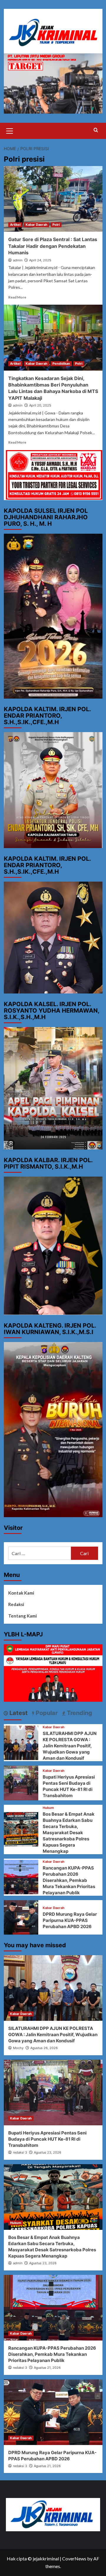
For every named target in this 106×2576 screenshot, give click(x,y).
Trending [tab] (79, 1713)
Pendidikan (61, 364)
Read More (17, 297)
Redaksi (16, 1604)
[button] (10, 130)
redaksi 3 (20, 2152)
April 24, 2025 (40, 260)
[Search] (96, 130)
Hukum (48, 1808)
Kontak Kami (21, 1593)
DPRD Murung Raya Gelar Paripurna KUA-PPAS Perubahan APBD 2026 (70, 1920)
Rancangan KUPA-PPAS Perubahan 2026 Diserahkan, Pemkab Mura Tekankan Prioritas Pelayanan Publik (69, 1880)
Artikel (15, 225)
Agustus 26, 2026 (44, 2048)
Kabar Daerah (37, 225)
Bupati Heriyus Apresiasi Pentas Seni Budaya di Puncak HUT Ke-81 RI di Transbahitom (47, 2139)
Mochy (18, 2048)
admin (18, 260)
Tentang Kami (23, 1616)
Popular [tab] (46, 1713)
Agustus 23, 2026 (48, 2152)
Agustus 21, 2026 (47, 2368)
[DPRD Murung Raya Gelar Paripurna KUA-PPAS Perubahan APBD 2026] (21, 1916)
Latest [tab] (18, 1713)
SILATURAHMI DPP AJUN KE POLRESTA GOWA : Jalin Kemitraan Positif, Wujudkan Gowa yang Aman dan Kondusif (70, 1746)
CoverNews (74, 2558)
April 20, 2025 (40, 405)
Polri (56, 225)
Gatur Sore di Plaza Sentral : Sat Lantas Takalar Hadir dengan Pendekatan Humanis (53, 246)
